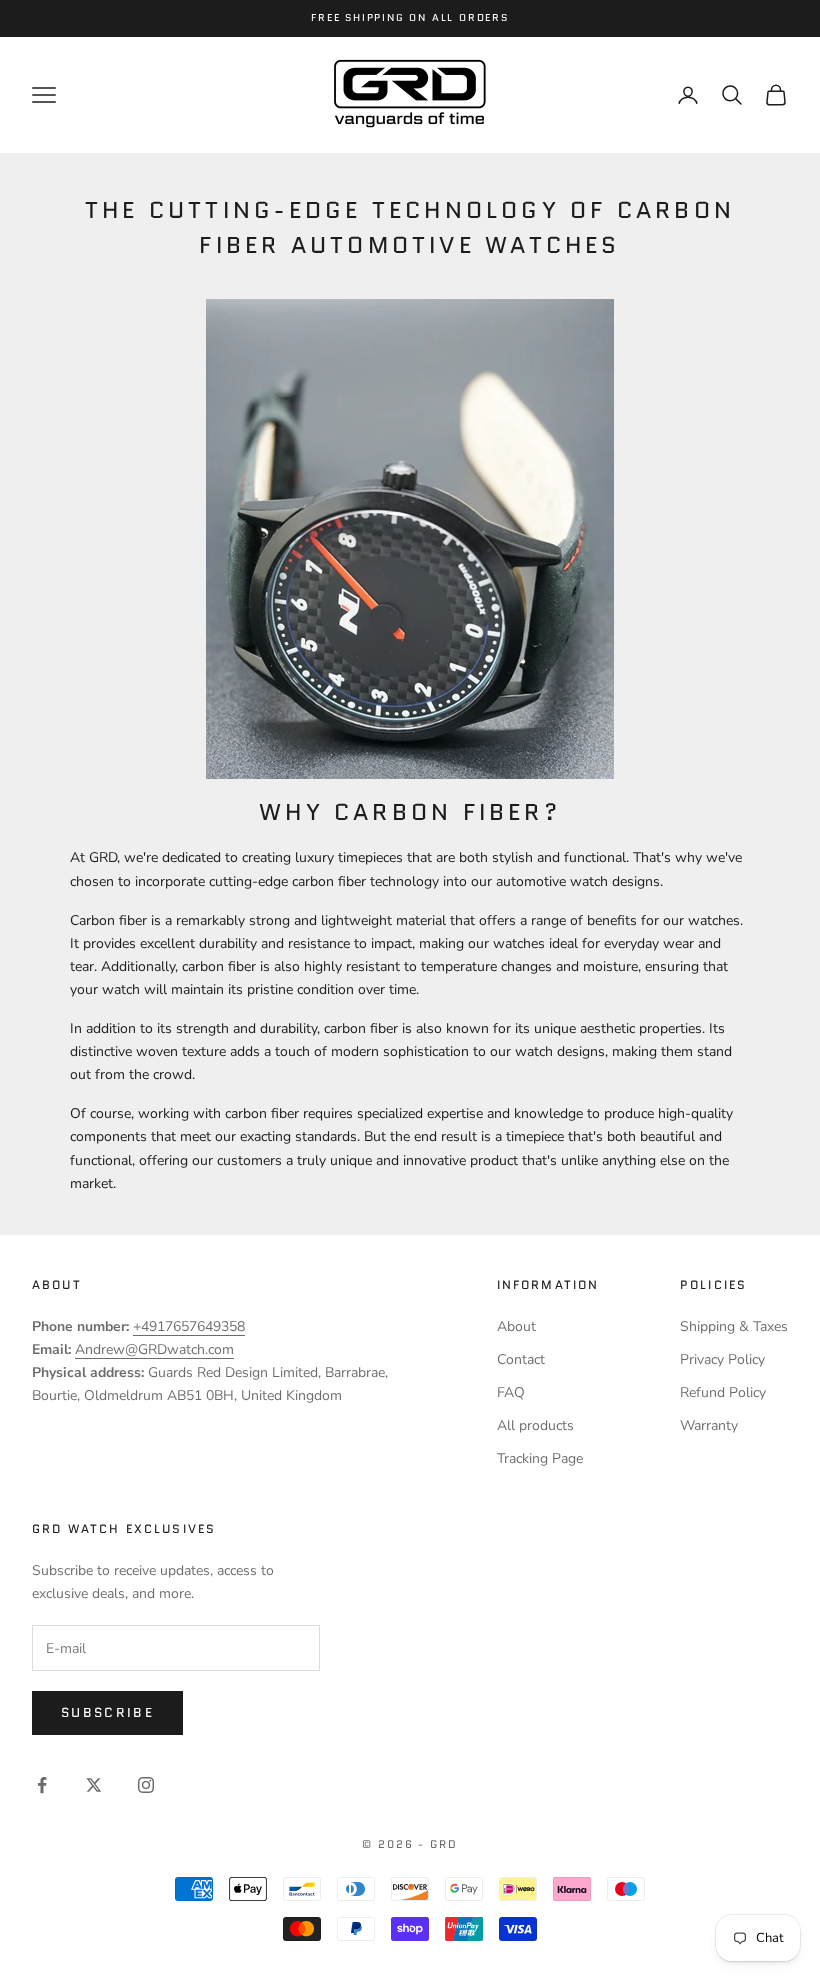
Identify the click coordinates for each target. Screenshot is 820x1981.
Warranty (709, 1425)
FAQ (511, 1392)
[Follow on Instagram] (146, 1785)
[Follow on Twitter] (94, 1785)
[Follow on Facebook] (42, 1785)
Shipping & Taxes (734, 1326)
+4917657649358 (189, 1326)
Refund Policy (723, 1392)
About (516, 1326)
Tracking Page (540, 1458)
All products (535, 1425)
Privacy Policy (722, 1359)
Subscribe (107, 1712)
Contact (521, 1359)
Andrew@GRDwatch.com (154, 1349)
